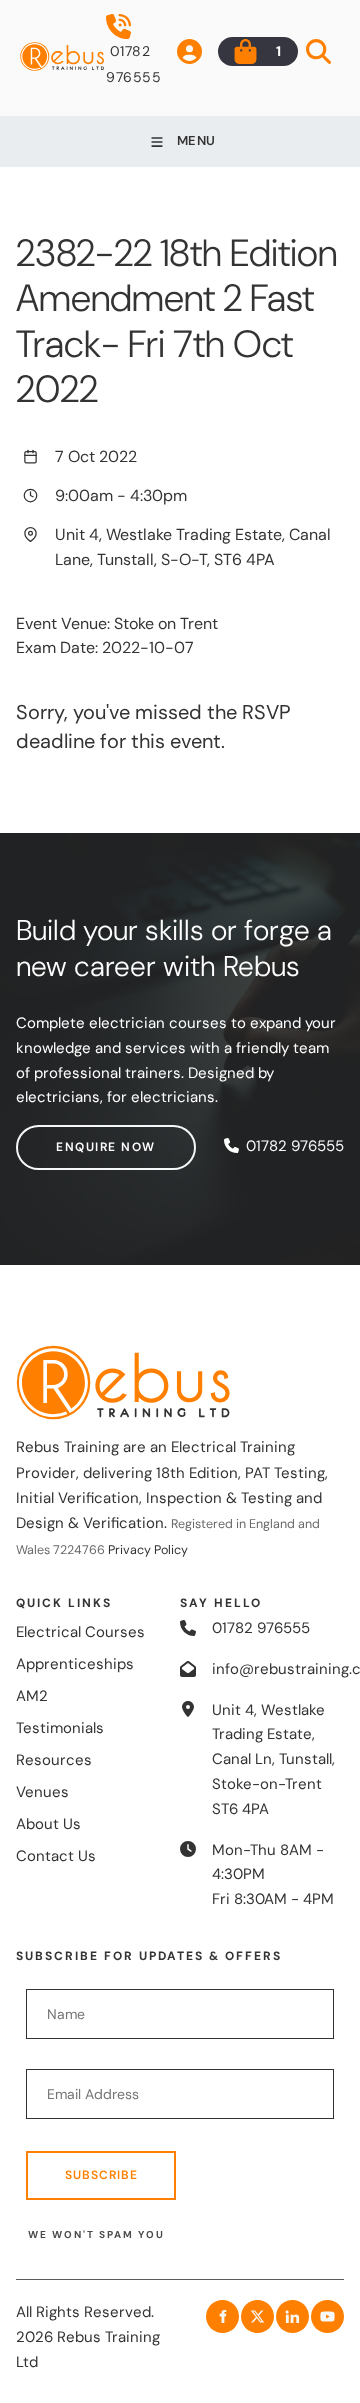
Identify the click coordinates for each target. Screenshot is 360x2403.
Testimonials (60, 1728)
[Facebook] (222, 2316)
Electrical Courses (80, 1632)
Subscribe (101, 2175)
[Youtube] (327, 2316)
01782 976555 (133, 64)
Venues (42, 1792)
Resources (54, 1760)
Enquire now (66, 1137)
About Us (48, 1824)
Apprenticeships (75, 1664)
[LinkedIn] (292, 2316)
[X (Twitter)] (257, 2316)
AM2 (32, 1696)
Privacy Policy (148, 1550)
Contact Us (56, 1856)
